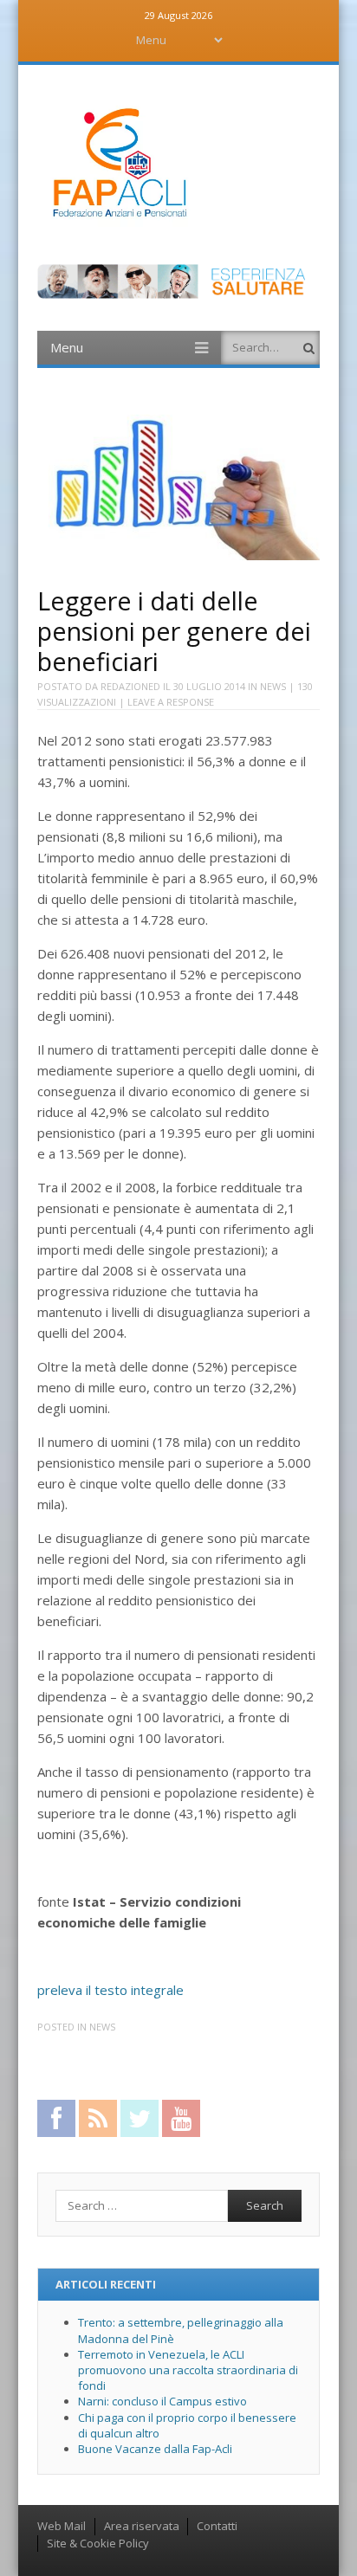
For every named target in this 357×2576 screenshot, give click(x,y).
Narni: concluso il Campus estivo (162, 2401)
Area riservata (142, 2526)
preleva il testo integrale (110, 1990)
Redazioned (130, 686)
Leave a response (171, 702)
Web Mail (62, 2526)
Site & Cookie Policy (98, 2543)
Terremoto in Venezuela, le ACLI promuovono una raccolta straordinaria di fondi (188, 2370)
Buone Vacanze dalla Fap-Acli (155, 2449)
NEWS (273, 686)
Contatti (217, 2526)
